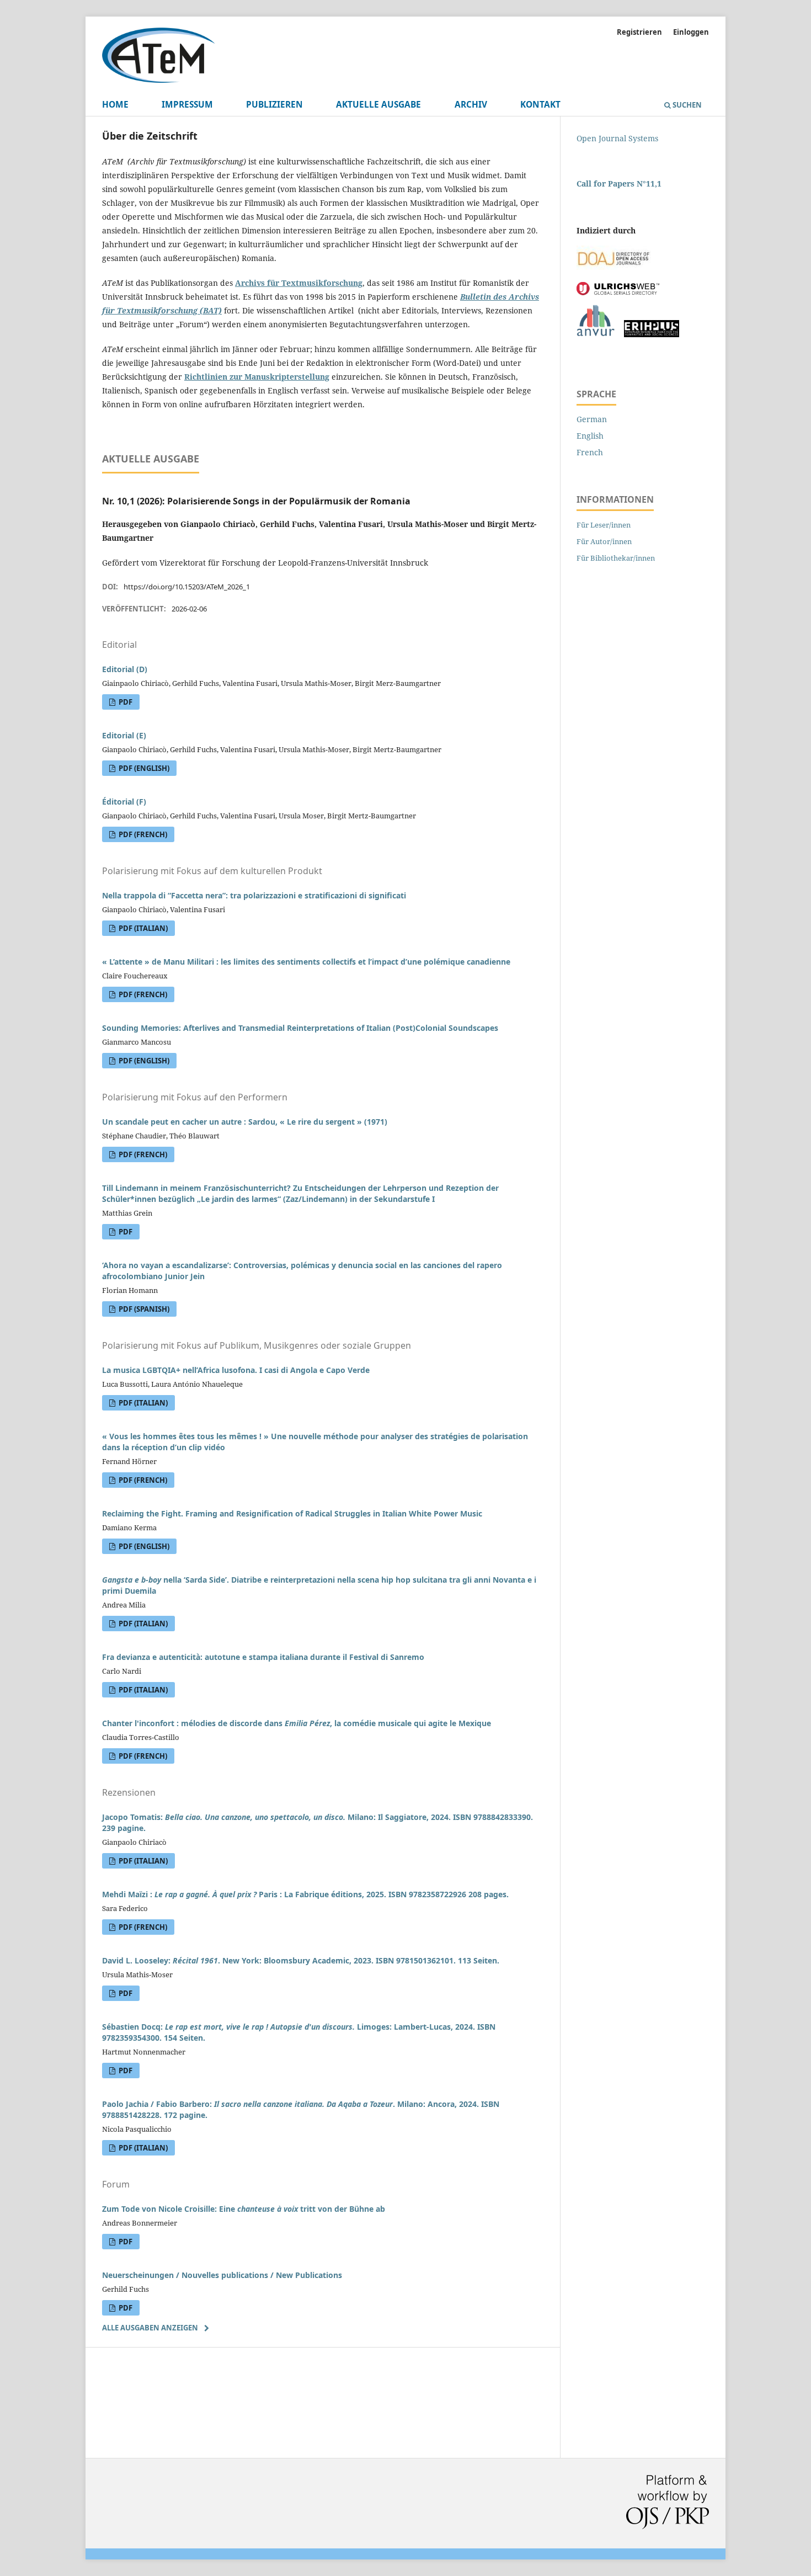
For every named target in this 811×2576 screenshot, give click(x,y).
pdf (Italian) (142, 928)
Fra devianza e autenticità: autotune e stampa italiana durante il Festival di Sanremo (263, 1657)
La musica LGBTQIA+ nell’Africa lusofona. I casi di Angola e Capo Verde (236, 1370)
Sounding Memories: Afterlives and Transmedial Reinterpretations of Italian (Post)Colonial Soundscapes (300, 1028)
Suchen (686, 105)
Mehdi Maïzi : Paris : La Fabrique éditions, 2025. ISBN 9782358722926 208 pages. (305, 1894)
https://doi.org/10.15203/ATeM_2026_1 (187, 587)
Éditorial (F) (124, 802)
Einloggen (691, 32)
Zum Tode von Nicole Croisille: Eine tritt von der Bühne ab (244, 2209)
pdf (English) (143, 768)
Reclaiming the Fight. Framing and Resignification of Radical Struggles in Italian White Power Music (292, 1513)
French (590, 452)
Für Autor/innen (604, 541)
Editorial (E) (124, 735)
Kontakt (540, 105)
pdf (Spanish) (143, 1309)
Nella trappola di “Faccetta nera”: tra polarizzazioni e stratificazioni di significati (254, 895)
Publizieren (274, 105)
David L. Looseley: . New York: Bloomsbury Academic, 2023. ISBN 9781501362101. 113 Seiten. (301, 1960)
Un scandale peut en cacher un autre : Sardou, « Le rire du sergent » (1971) (245, 1122)
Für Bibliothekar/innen (616, 558)
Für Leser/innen (604, 525)
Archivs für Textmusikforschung (299, 283)
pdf (125, 702)
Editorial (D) (125, 669)
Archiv (471, 105)
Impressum (187, 105)
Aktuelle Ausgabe (378, 105)
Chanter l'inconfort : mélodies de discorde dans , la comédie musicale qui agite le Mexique (297, 1723)
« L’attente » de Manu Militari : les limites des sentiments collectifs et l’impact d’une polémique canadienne (306, 962)
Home (115, 105)
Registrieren (639, 32)
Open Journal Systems (617, 138)
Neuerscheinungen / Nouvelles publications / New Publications (222, 2275)
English (590, 436)
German (592, 419)
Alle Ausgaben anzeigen (150, 2328)
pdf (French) (142, 834)
